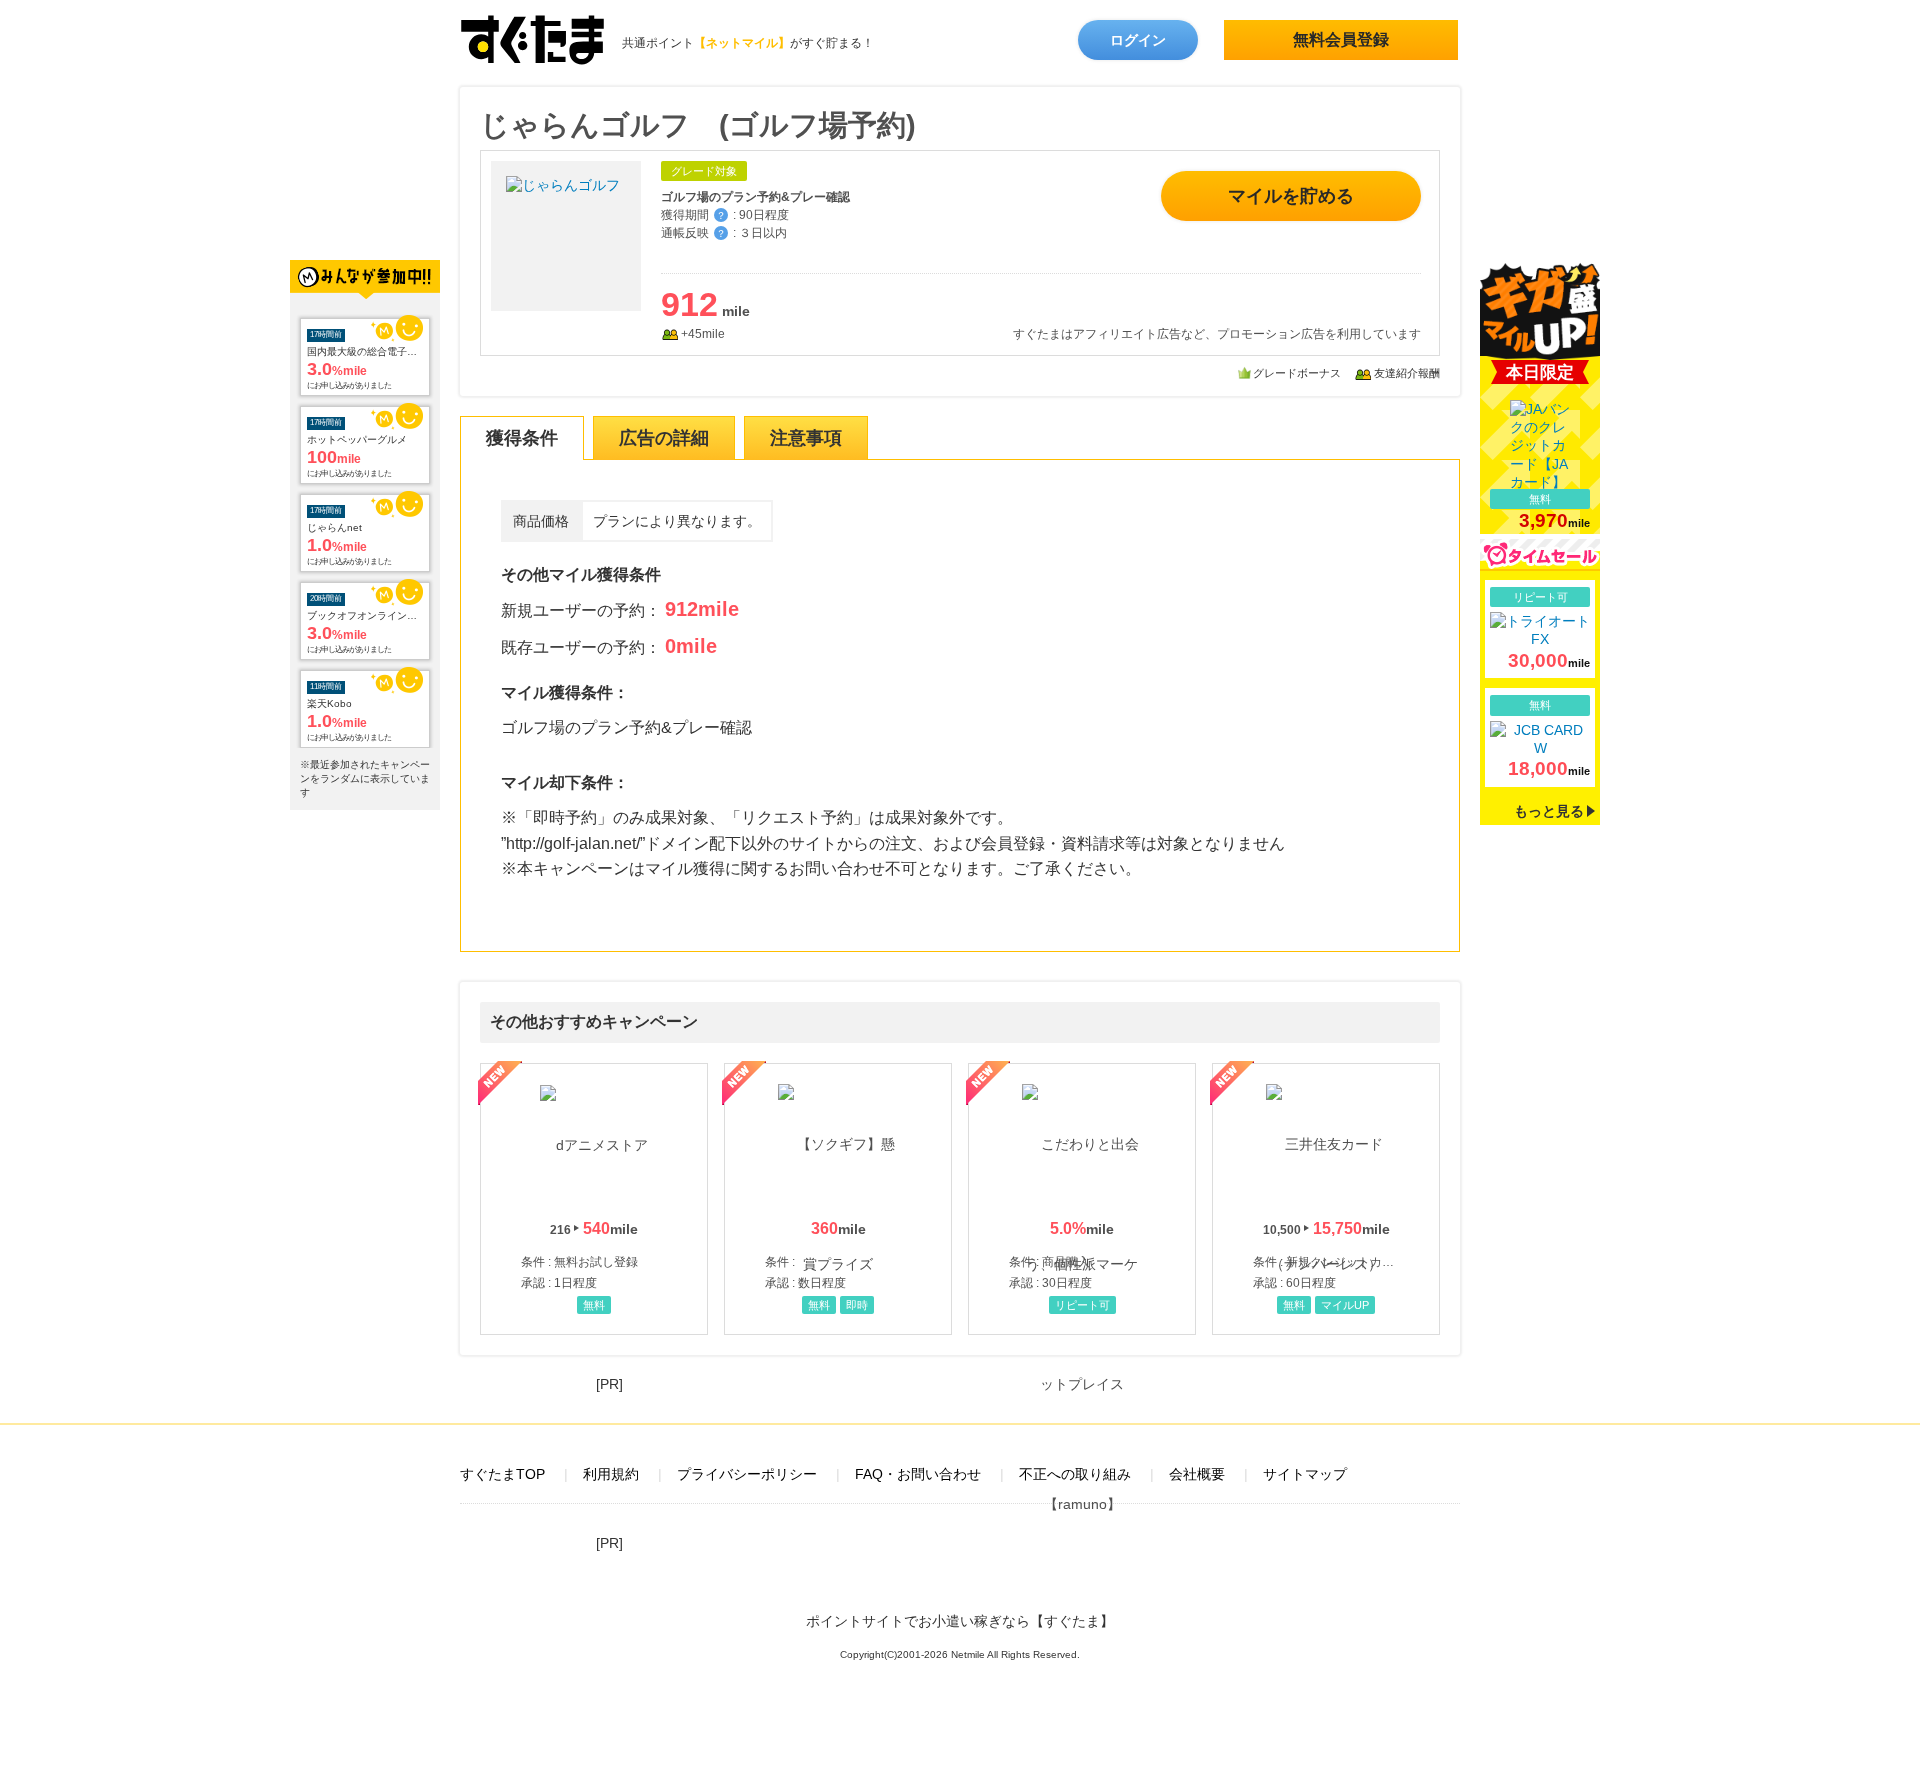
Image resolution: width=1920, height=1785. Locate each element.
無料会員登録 (1341, 39)
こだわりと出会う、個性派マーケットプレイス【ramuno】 (1082, 1199)
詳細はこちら (1540, 629)
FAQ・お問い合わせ (918, 1474)
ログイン (1138, 40)
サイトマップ (1305, 1474)
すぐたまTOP (502, 1474)
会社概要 (1197, 1474)
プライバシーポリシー (747, 1474)
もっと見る (1549, 811)
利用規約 (611, 1474)
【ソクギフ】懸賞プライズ (838, 1199)
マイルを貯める (1291, 196)
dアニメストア (594, 1199)
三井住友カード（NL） (1326, 1199)
